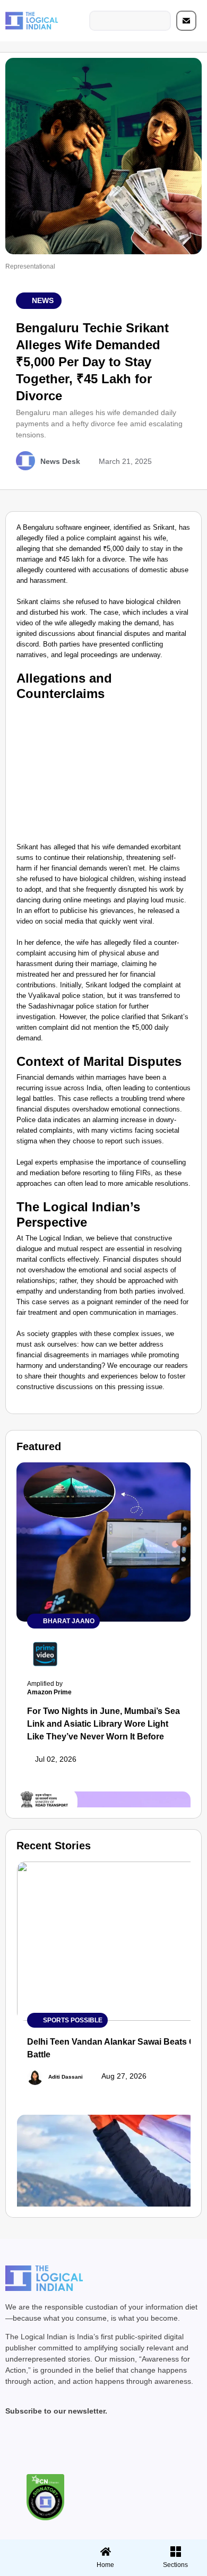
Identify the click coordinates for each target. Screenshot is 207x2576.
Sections (33, 2569)
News (43, 300)
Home (105, 2565)
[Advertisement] (103, 770)
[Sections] (33, 2548)
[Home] (106, 2552)
